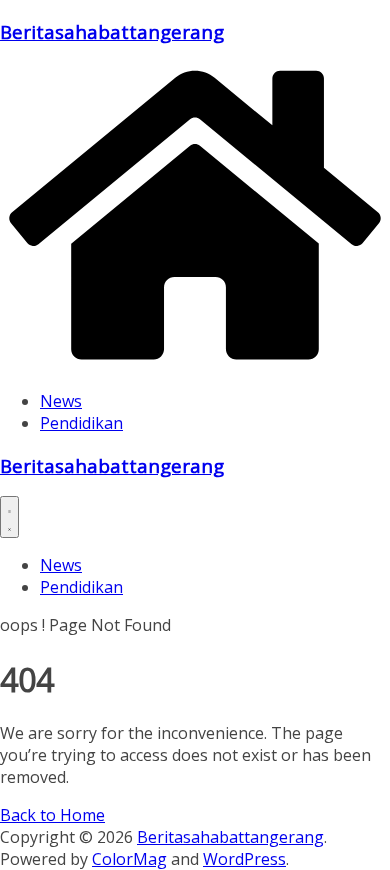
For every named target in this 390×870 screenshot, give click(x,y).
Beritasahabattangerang (112, 31)
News (61, 401)
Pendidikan (81, 423)
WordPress (244, 859)
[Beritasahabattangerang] (195, 363)
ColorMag (129, 859)
